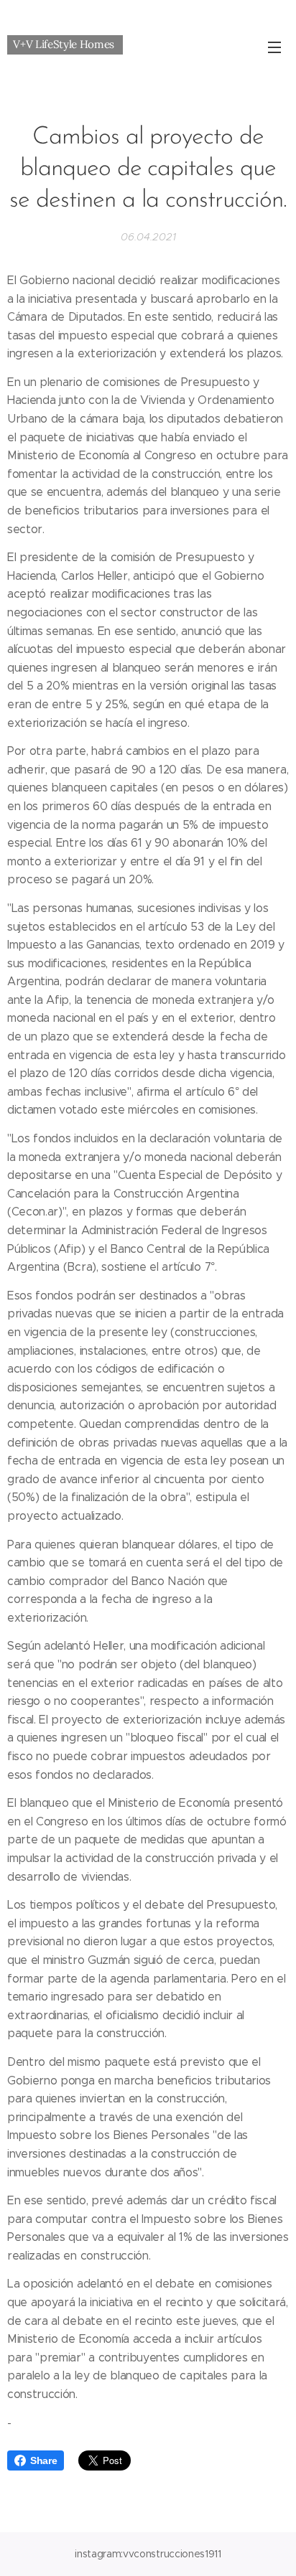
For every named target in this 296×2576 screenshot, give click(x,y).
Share (43, 2460)
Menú (274, 47)
